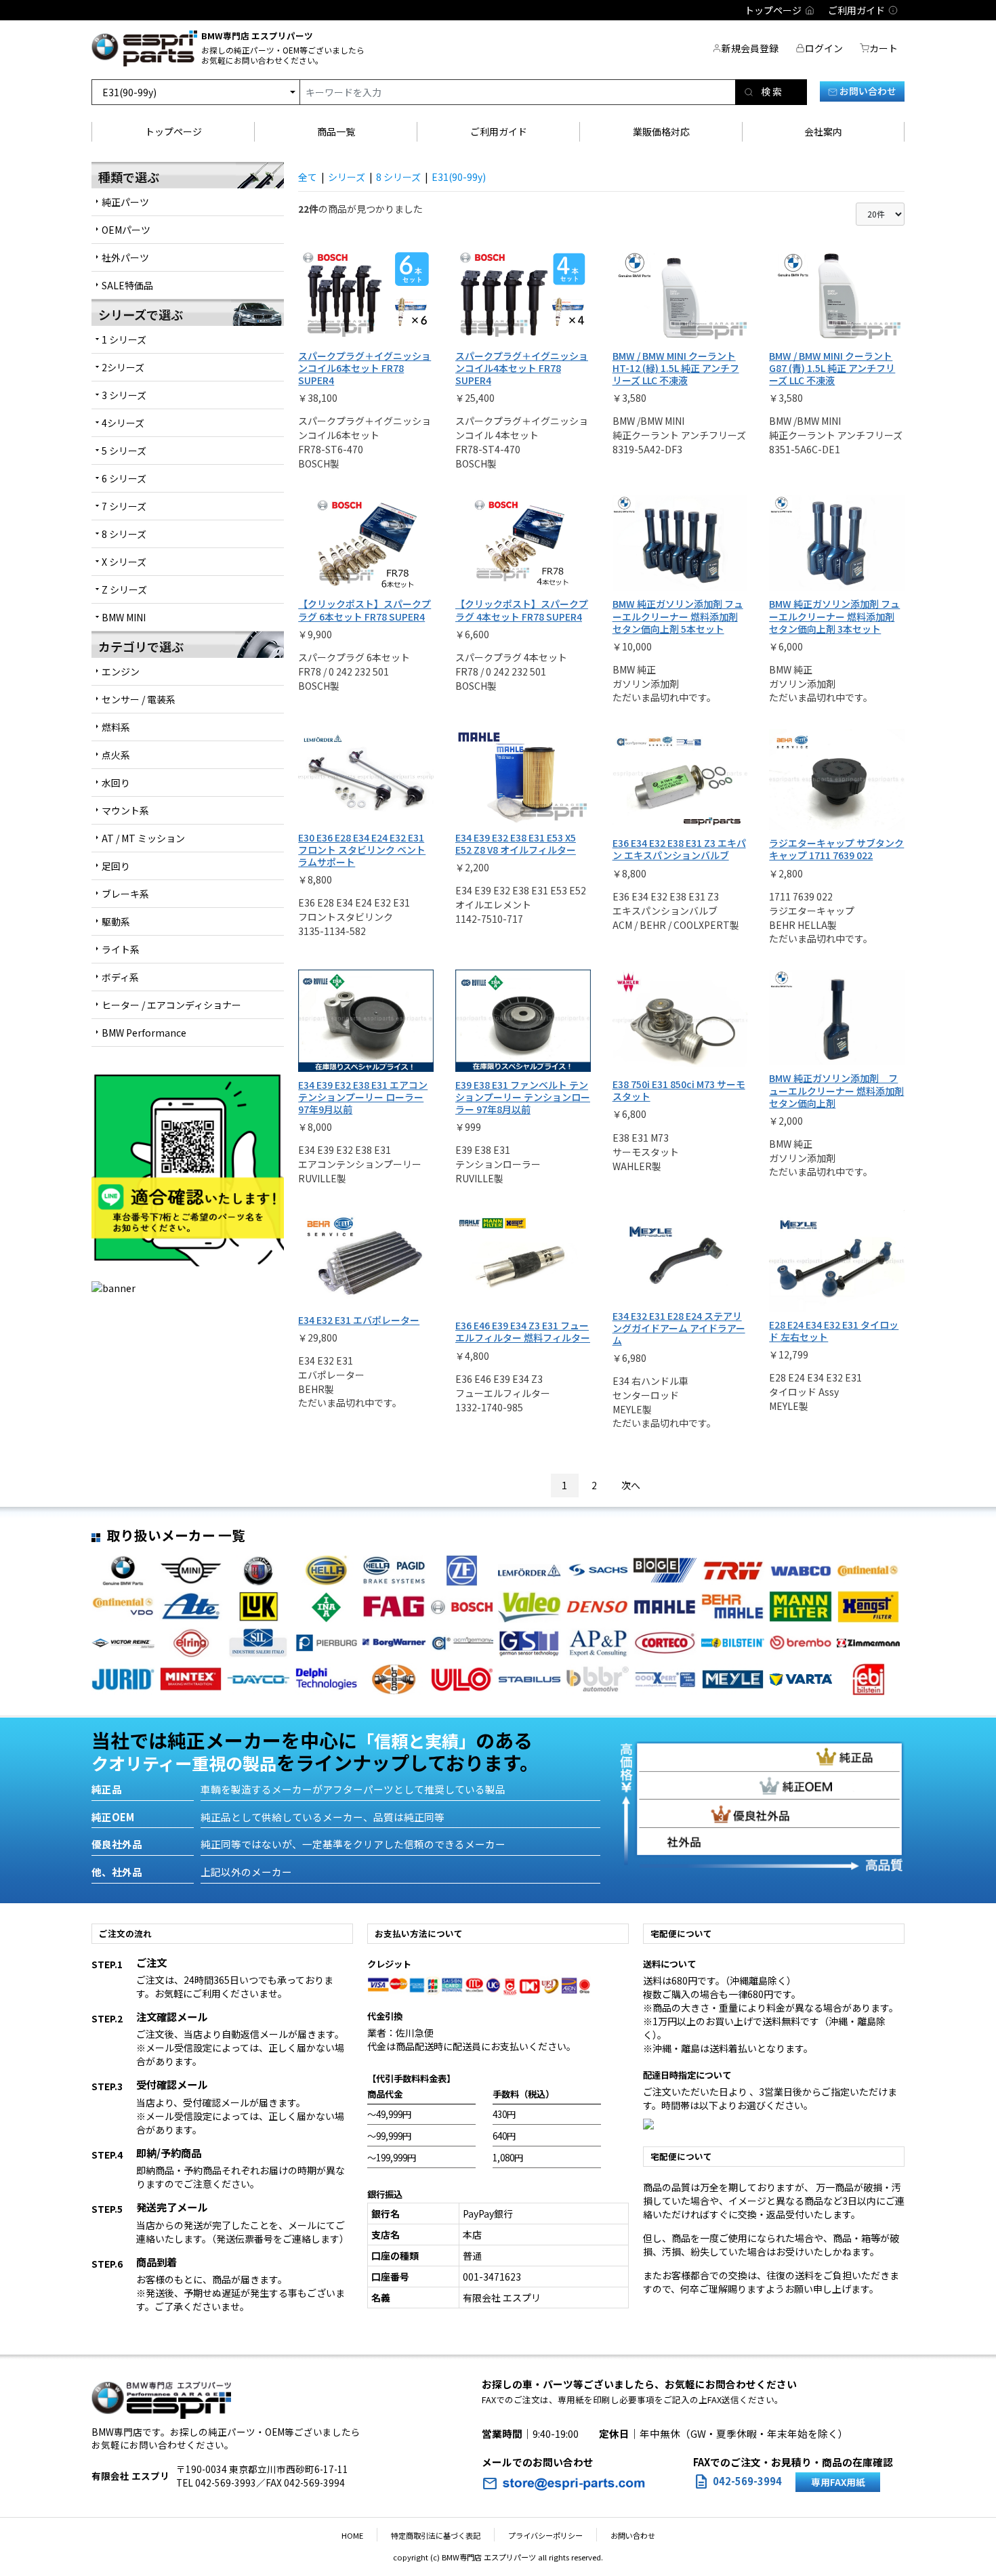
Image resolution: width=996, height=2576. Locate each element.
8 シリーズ (398, 177)
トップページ (173, 131)
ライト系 (121, 949)
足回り (116, 866)
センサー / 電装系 (139, 699)
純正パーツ (125, 202)
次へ (631, 1485)
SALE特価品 (127, 285)
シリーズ (347, 177)
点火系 (116, 755)
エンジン (121, 671)
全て (308, 177)
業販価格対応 (661, 131)
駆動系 (116, 921)
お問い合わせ (867, 91)
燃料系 (116, 727)
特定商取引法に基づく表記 (436, 2535)
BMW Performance (144, 1033)
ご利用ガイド (499, 131)
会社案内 (823, 131)
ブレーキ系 (125, 894)
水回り (116, 783)
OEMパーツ (126, 230)
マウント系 (125, 810)
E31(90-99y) (459, 177)
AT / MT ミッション (143, 838)
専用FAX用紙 (838, 2482)
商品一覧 (336, 131)
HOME (352, 2535)
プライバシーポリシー (545, 2535)
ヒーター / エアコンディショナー (171, 1005)
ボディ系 (120, 977)
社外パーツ (125, 257)
